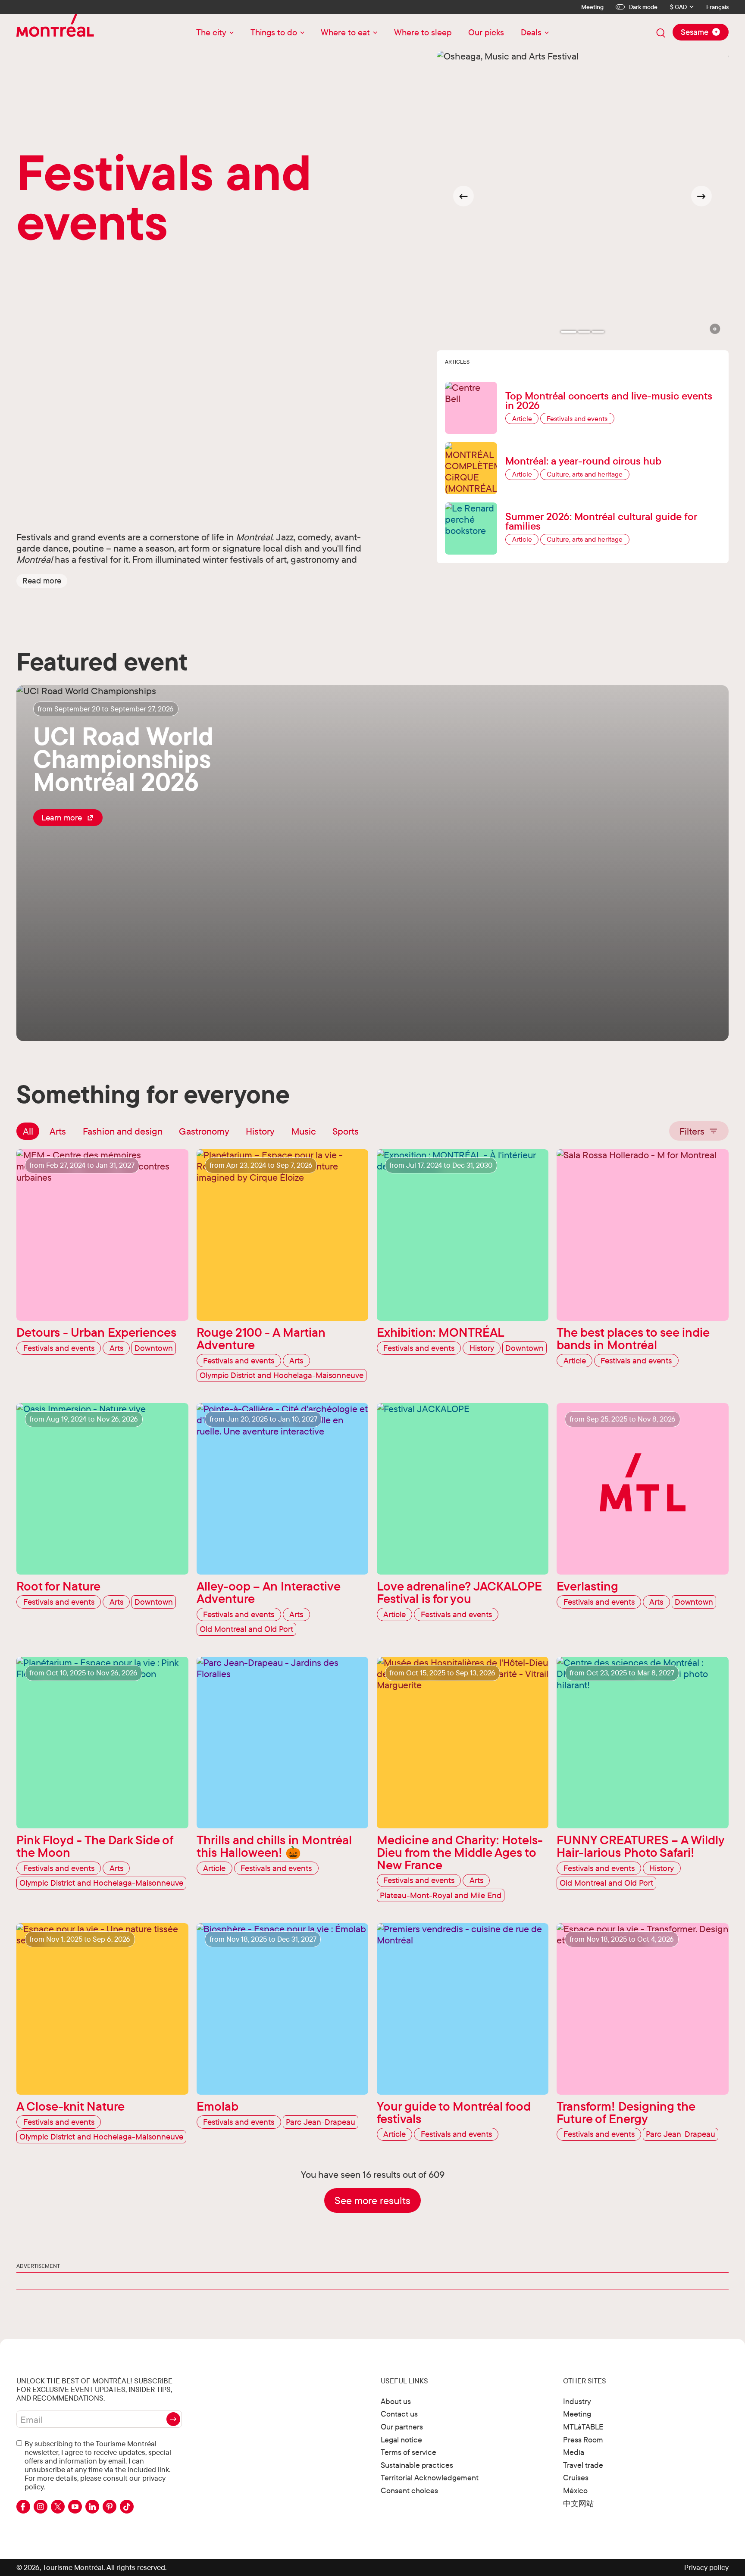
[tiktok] (127, 2507)
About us (396, 2401)
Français (717, 7)
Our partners (402, 2427)
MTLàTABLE (583, 2427)
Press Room (583, 2440)
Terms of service (408, 2452)
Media (574, 2452)
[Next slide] (701, 196)
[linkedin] (92, 2507)
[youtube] (75, 2507)
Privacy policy (706, 2567)
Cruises (576, 2478)
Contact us (399, 2414)
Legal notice (401, 2440)
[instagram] (41, 2507)
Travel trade (583, 2465)
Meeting (592, 7)
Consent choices (409, 2490)
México (575, 2490)
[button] (42, 581)
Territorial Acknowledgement (430, 2478)
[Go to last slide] (463, 196)
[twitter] (58, 2507)
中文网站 (579, 2503)
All (28, 1131)
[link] (68, 817)
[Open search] (661, 33)
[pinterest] (110, 2507)
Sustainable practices (417, 2465)
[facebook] (23, 2507)
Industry (577, 2401)
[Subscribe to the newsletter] (173, 2419)
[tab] (569, 332)
